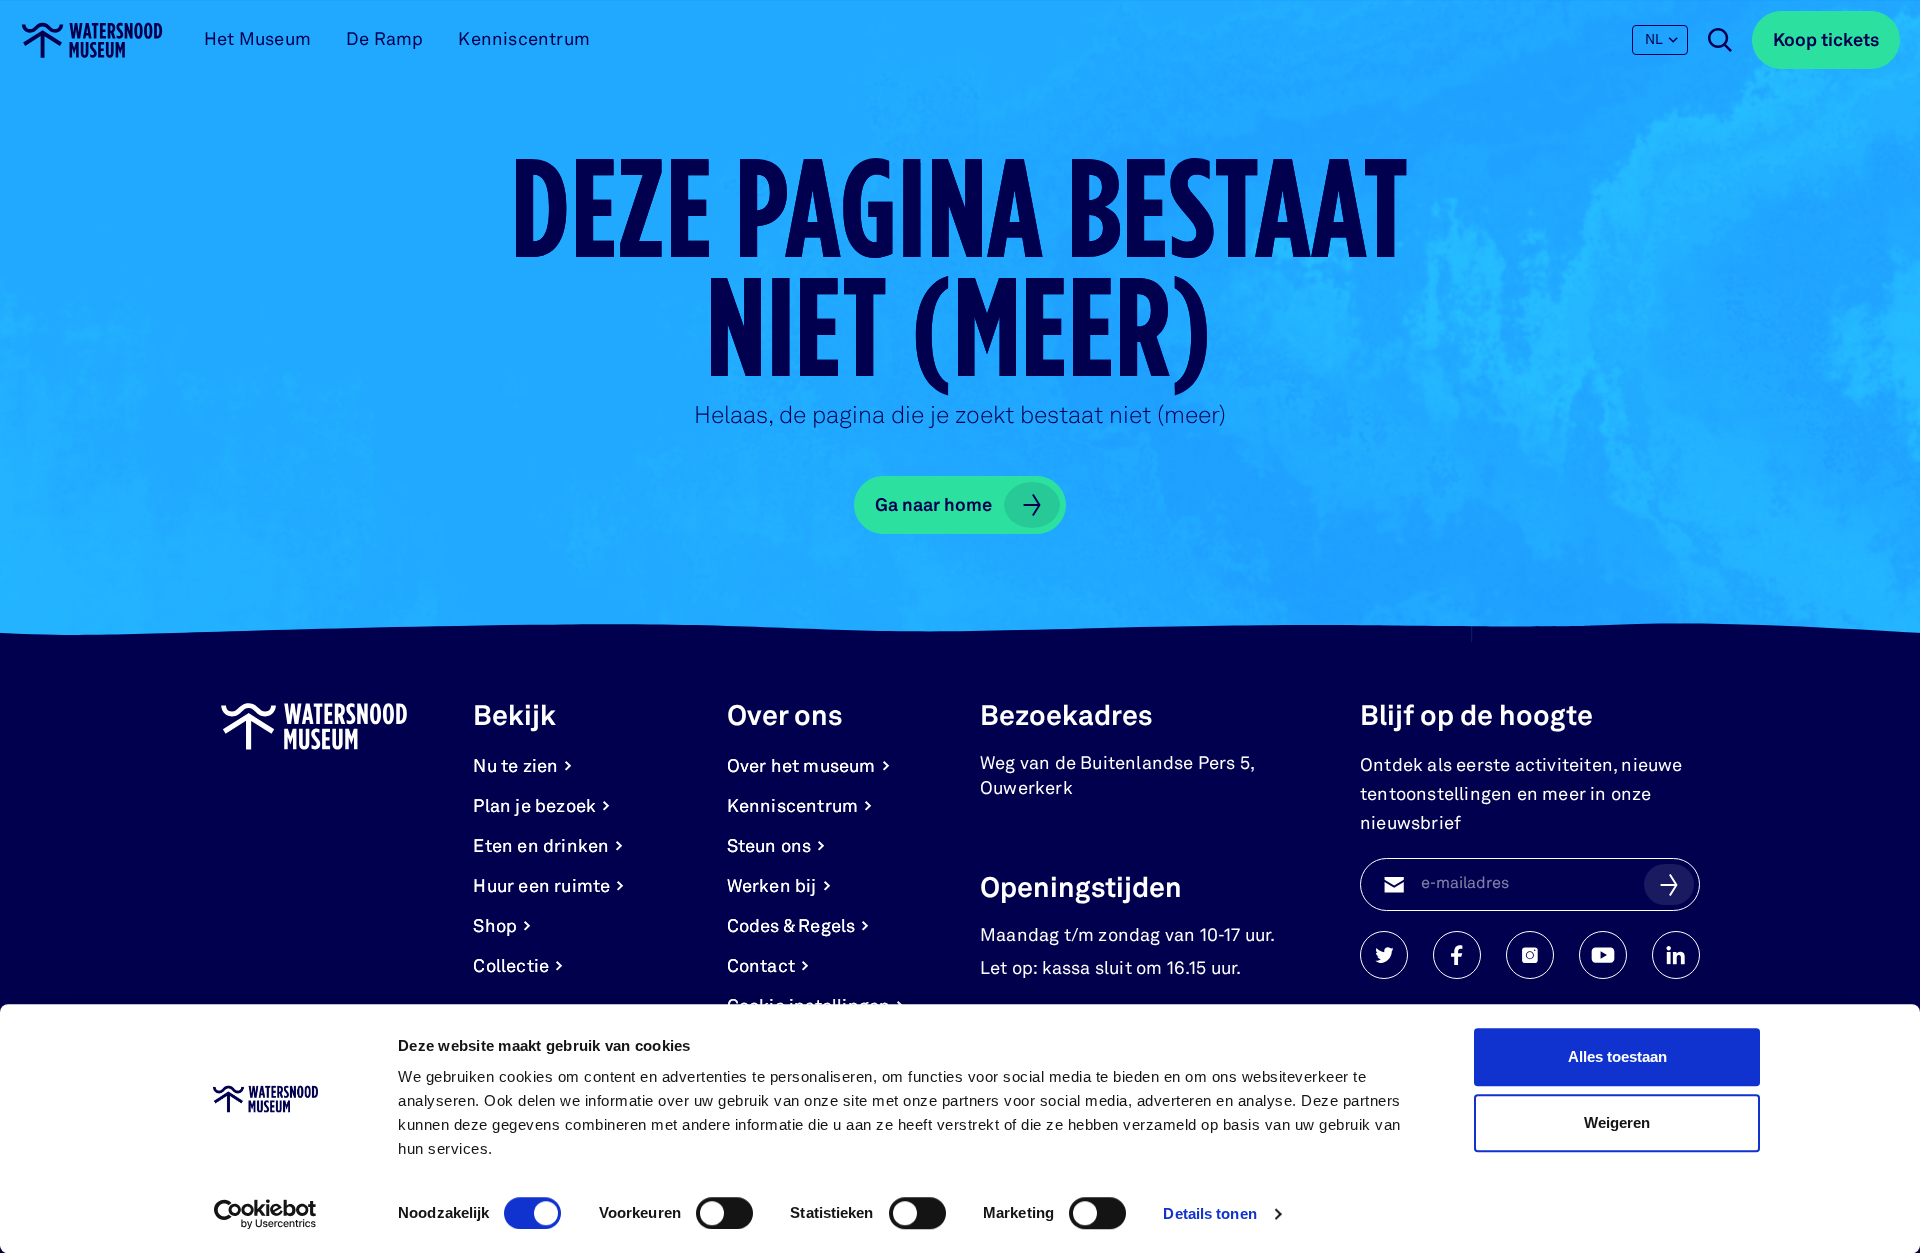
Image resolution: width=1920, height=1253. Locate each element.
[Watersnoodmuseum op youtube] (1603, 955)
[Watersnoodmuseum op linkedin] (1676, 955)
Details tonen (1209, 1213)
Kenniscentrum (524, 40)
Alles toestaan (1617, 1056)
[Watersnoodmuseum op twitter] (1384, 955)
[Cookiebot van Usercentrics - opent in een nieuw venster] (265, 1214)
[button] (1669, 884)
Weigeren (1617, 1122)
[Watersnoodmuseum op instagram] (1530, 955)
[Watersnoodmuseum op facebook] (1457, 955)
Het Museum (257, 40)
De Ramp (384, 40)
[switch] (724, 1213)
